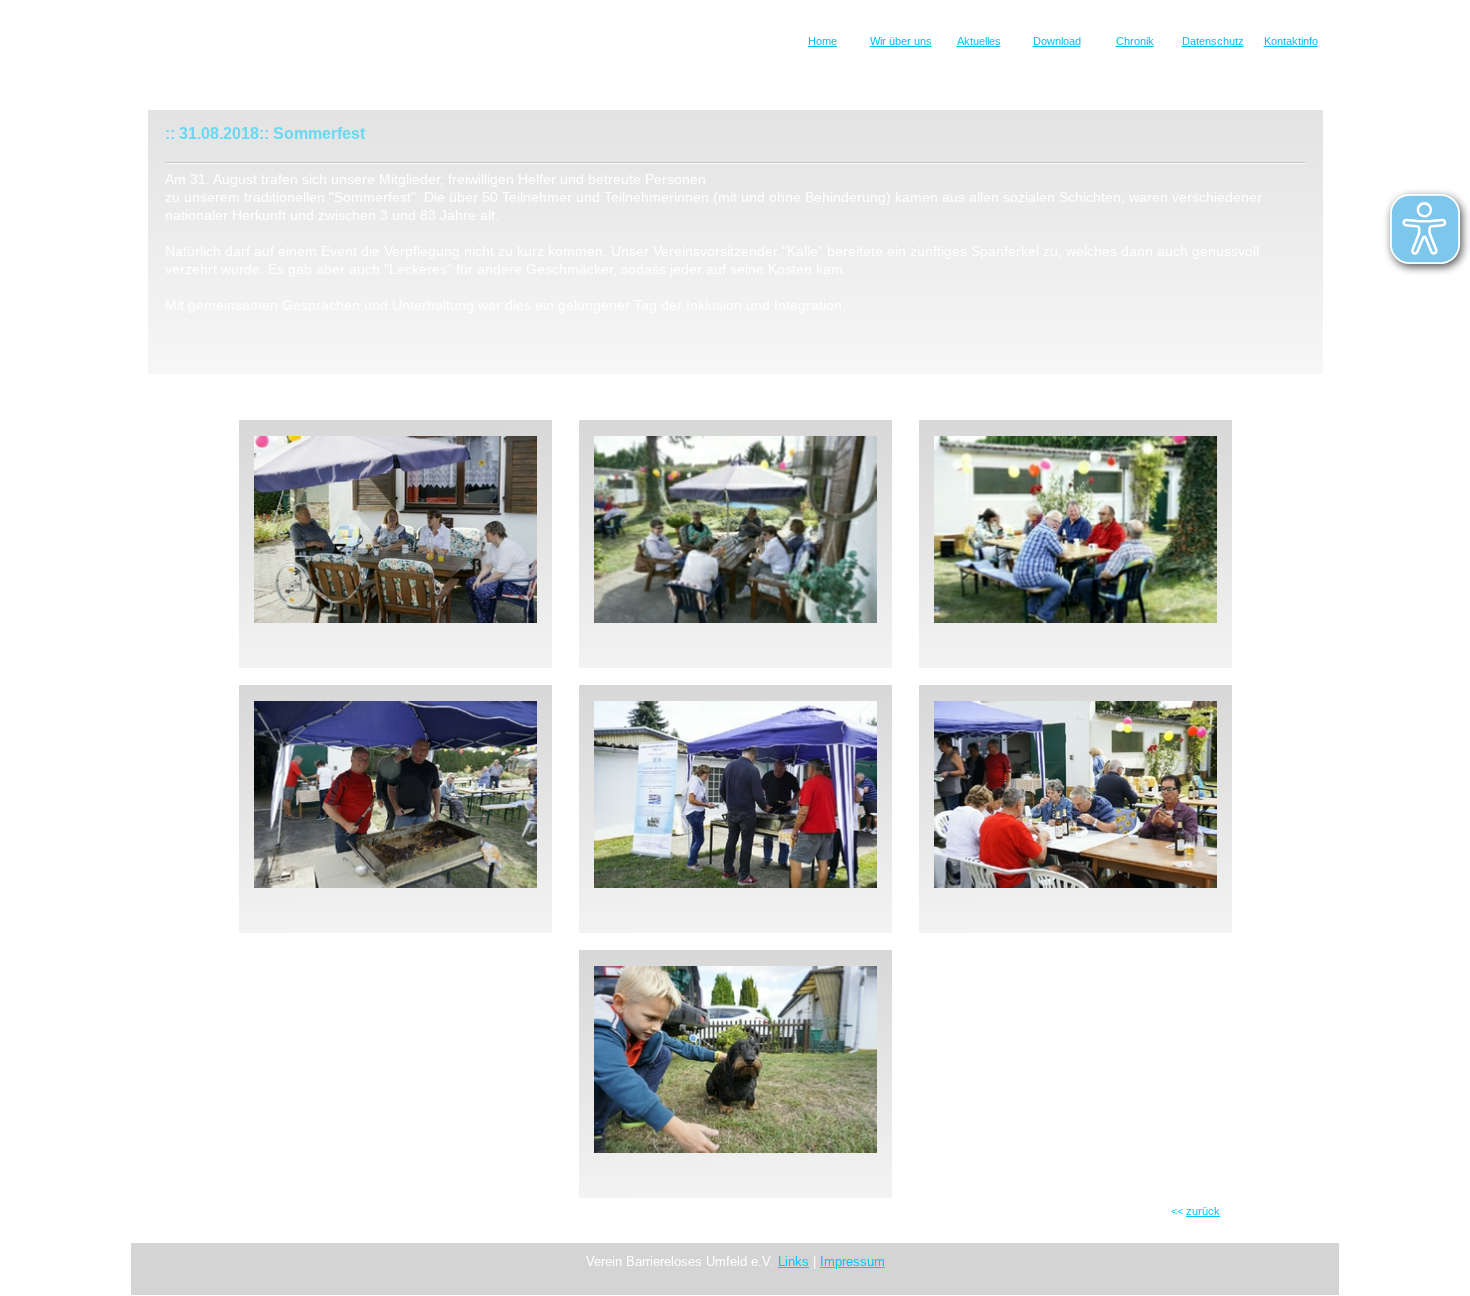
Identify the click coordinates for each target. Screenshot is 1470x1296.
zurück (1203, 1211)
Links (793, 1261)
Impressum (852, 1261)
